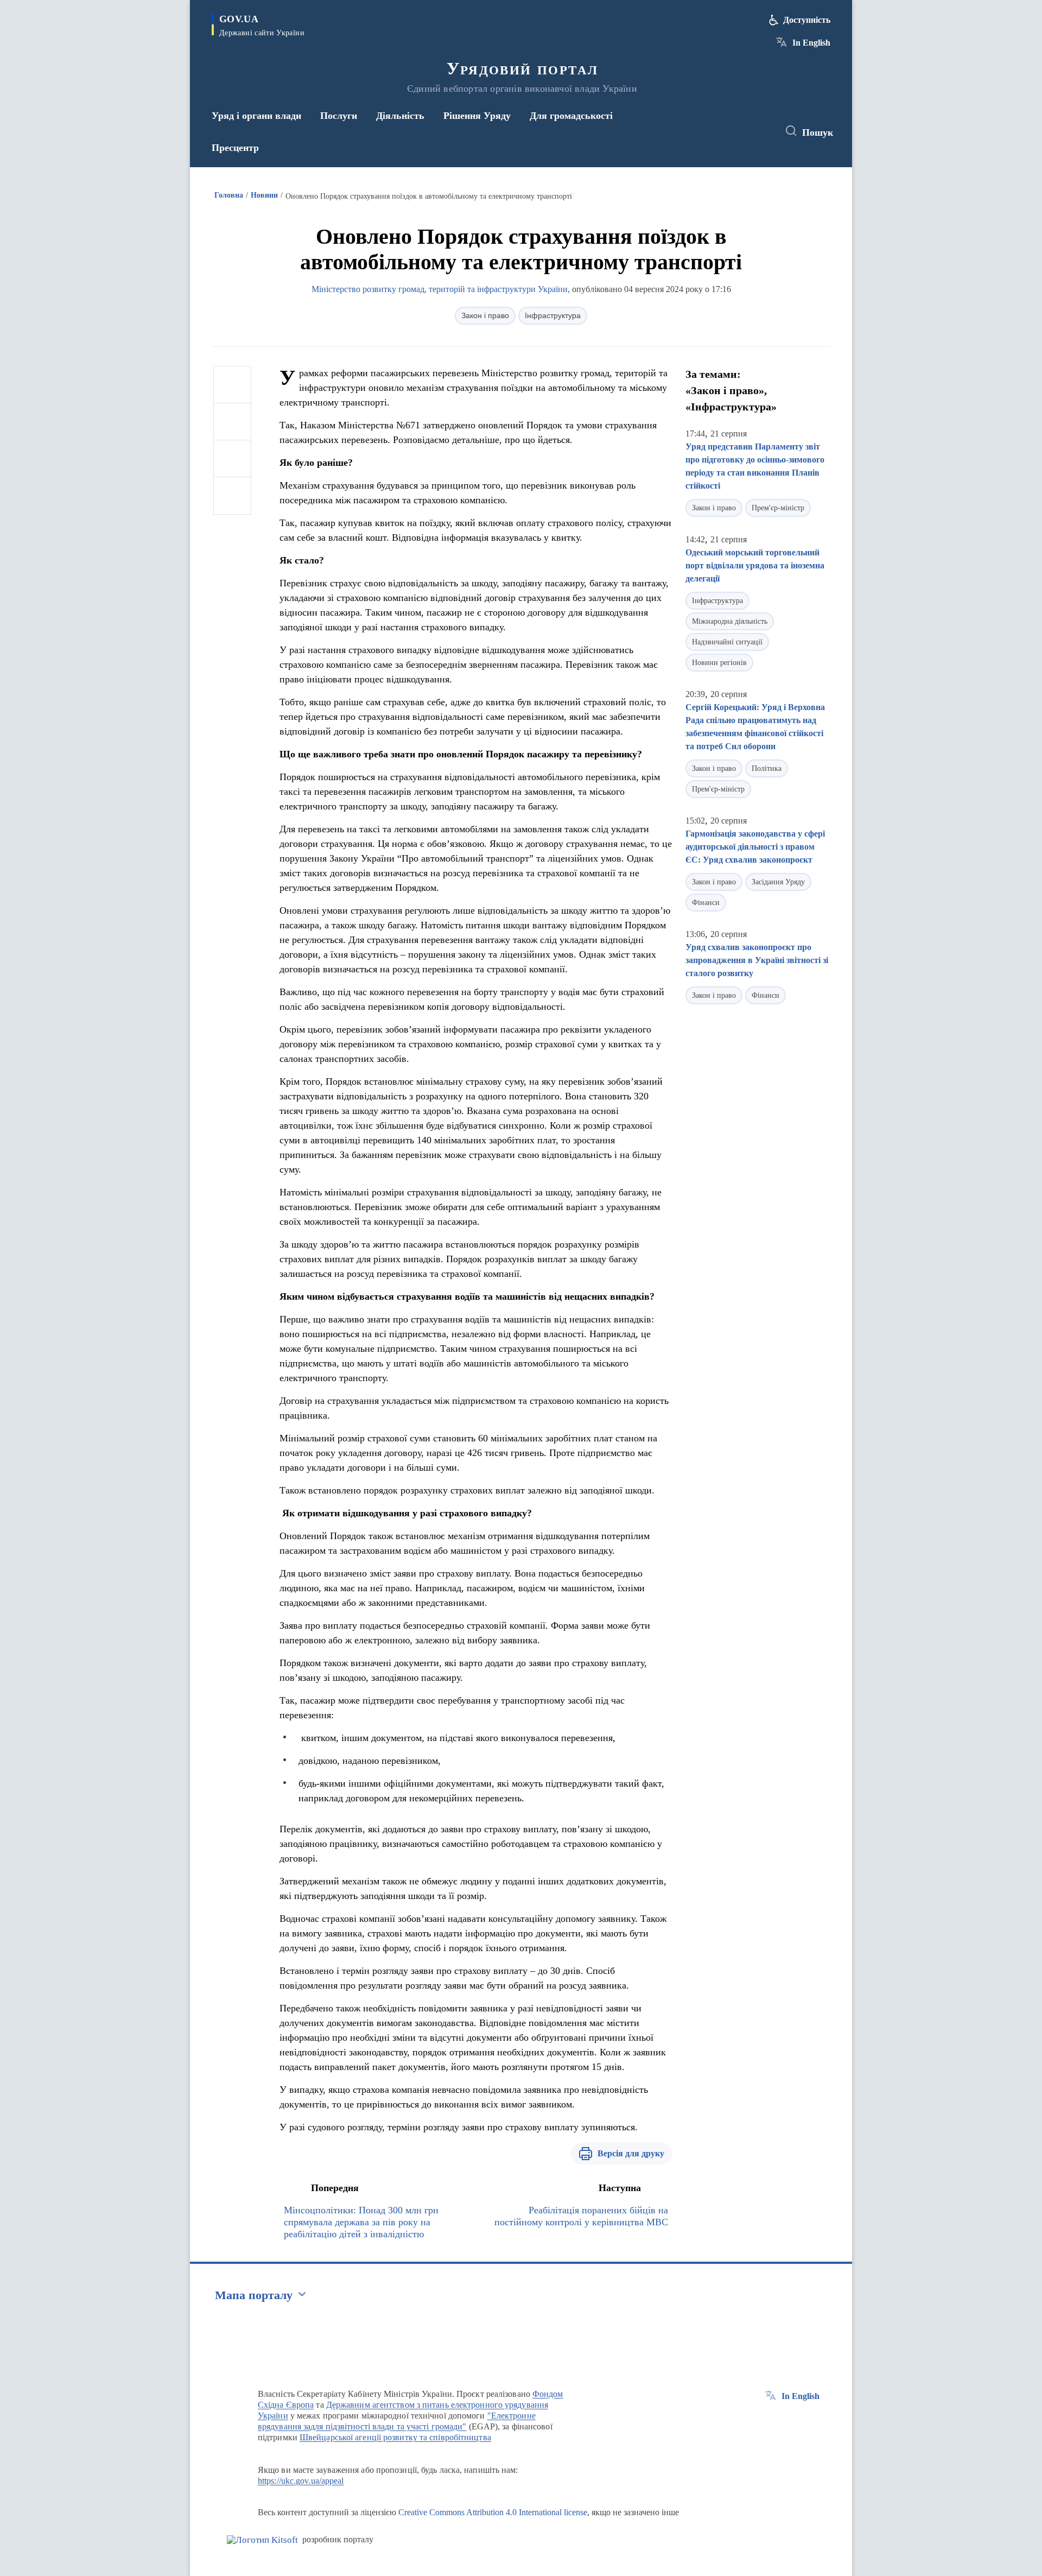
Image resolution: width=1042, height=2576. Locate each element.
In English (811, 43)
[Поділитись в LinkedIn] (232, 496)
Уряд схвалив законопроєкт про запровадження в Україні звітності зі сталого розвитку (757, 960)
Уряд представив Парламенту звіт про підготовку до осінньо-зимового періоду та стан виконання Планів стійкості (755, 466)
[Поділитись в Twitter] (232, 422)
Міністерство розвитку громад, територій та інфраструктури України (440, 289)
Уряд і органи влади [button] (256, 116)
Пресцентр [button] (235, 148)
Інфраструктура (553, 315)
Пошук (818, 132)
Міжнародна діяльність (730, 621)
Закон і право (485, 315)
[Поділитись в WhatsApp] (232, 459)
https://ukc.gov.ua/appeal (301, 2481)
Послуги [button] (339, 116)
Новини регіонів (719, 663)
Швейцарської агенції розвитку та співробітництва (395, 2437)
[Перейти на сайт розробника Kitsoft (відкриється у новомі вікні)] (262, 2540)
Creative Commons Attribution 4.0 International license (493, 2512)
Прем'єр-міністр (778, 508)
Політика (767, 768)
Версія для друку (631, 2153)
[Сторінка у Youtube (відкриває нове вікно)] (760, 131)
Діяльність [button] (400, 116)
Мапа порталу (254, 2295)
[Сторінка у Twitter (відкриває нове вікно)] (740, 131)
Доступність (807, 20)
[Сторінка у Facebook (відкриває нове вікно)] (720, 131)
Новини (264, 195)
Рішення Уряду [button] (477, 116)
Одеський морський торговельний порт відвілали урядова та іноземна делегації (755, 565)
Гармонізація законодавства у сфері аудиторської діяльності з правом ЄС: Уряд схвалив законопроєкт (755, 847)
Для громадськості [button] (571, 116)
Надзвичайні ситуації (727, 642)
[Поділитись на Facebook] (232, 385)
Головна (229, 195)
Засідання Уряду (778, 882)
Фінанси (706, 903)
